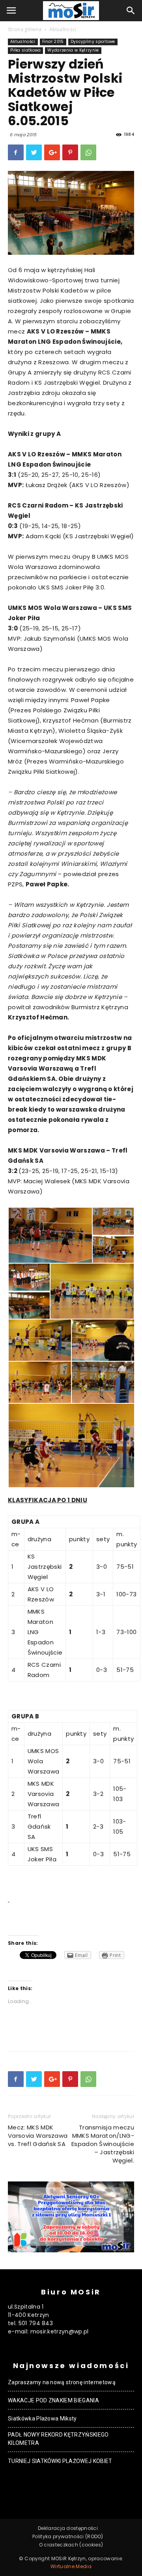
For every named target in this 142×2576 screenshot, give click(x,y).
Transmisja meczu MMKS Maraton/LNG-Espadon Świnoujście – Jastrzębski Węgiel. (103, 2144)
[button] (131, 11)
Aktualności (63, 29)
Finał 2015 (53, 42)
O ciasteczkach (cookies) (71, 2545)
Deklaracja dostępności (68, 2528)
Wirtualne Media (71, 2566)
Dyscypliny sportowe (93, 42)
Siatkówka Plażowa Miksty (42, 2418)
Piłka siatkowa (25, 50)
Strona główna (25, 29)
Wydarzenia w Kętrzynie (73, 50)
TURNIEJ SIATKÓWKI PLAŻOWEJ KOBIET (60, 2461)
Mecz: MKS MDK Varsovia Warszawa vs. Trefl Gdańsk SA (38, 2136)
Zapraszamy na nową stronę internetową (62, 2382)
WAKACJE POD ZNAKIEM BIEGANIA (53, 2400)
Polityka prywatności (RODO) (68, 2536)
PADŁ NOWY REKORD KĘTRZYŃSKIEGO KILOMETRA (58, 2439)
